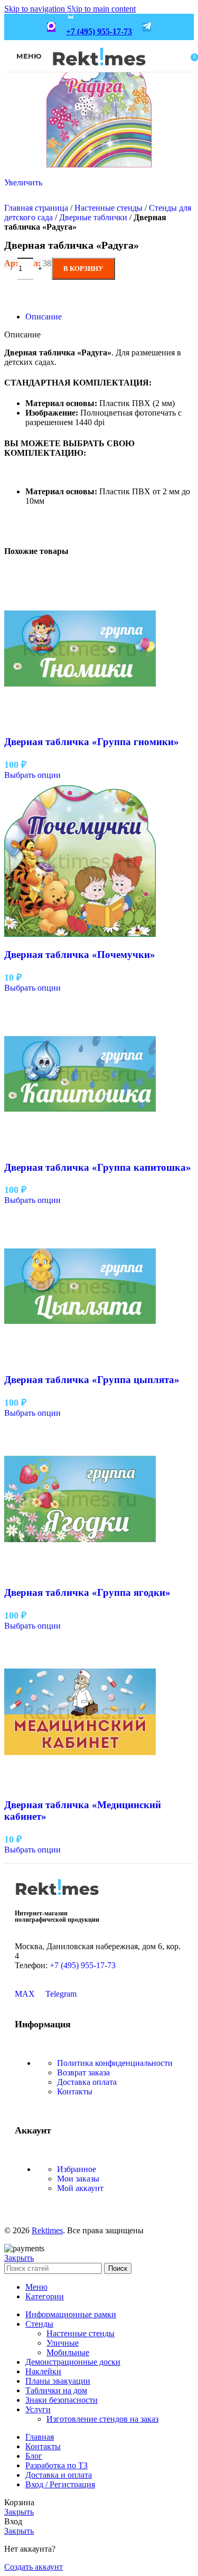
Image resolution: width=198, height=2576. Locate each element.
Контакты (75, 2091)
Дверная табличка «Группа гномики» (92, 742)
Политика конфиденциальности (115, 2063)
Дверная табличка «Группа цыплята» (92, 1380)
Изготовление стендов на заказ (102, 2419)
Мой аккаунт (80, 2188)
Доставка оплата (87, 2082)
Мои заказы (78, 2179)
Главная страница (36, 208)
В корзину (83, 269)
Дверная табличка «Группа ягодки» (87, 1592)
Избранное (77, 2169)
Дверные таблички (93, 217)
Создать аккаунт (34, 2567)
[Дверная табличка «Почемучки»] (80, 934)
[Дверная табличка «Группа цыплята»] (80, 1359)
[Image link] (57, 1899)
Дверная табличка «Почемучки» (80, 955)
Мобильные (68, 2352)
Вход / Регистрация (60, 2484)
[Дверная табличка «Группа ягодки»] (80, 1572)
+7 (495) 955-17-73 (99, 31)
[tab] (44, 317)
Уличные (63, 2343)
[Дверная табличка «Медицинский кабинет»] (80, 1785)
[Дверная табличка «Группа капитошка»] (80, 1147)
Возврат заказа (83, 2072)
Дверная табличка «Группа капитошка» (98, 1167)
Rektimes (47, 2230)
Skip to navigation (36, 9)
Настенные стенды (109, 208)
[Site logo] (99, 73)
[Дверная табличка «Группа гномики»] (80, 722)
